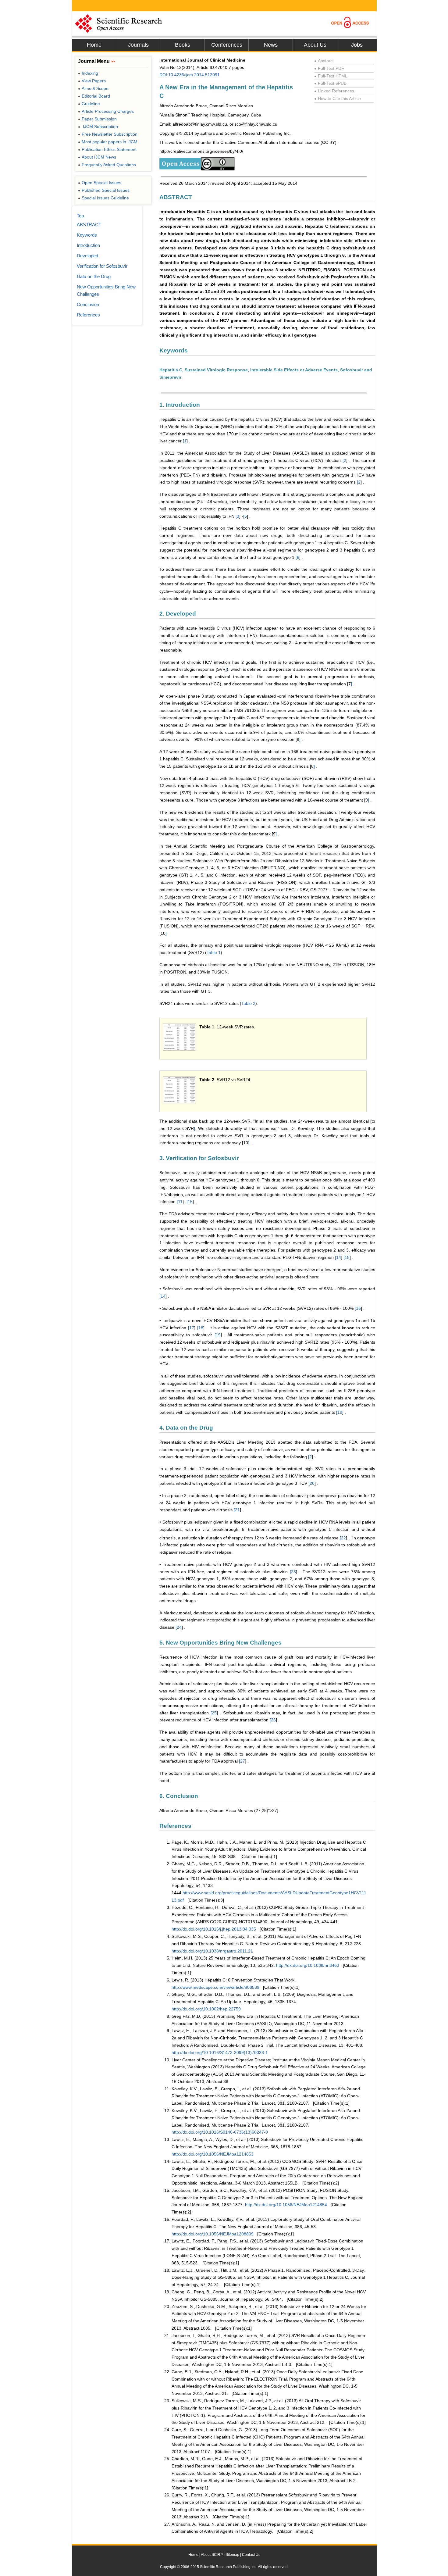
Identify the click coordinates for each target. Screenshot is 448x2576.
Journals (138, 45)
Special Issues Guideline (103, 198)
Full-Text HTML (331, 76)
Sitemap (232, 2555)
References (88, 315)
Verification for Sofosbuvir (102, 266)
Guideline (89, 104)
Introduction (88, 245)
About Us (315, 45)
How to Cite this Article (338, 98)
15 (190, 1202)
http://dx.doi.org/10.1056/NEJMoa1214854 (286, 2205)
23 (293, 1572)
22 (343, 1538)
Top (80, 216)
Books (183, 45)
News (271, 45)
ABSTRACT (89, 225)
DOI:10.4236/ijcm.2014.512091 (190, 75)
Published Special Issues (104, 190)
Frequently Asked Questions (107, 165)
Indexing (88, 73)
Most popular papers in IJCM (108, 142)
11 (180, 1202)
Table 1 (214, 952)
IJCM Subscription (98, 127)
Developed (87, 256)
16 (358, 1308)
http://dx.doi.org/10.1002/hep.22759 (206, 2009)
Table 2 (248, 1003)
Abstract (324, 61)
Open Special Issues (100, 183)
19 (218, 1335)
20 (312, 1483)
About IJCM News (97, 157)
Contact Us (251, 2555)
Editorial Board (94, 96)
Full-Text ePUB (330, 83)
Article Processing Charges (106, 111)
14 (339, 1257)
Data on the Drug (94, 276)
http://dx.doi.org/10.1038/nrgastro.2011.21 (212, 1951)
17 (192, 1328)
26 (273, 1720)
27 (243, 1761)
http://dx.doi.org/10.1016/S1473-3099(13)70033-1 (220, 2053)
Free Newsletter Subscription (108, 134)
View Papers (92, 81)
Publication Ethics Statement (107, 149)
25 (214, 1713)
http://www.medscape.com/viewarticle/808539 (215, 1987)
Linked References (334, 91)
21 (237, 1510)
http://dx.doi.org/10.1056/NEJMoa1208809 (213, 2234)
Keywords (87, 235)
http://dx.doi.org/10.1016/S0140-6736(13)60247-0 (220, 2132)
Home (94, 45)
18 (201, 1328)
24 (179, 1627)
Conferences (227, 45)
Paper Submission (97, 119)
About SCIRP (212, 2555)
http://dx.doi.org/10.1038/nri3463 (308, 1965)
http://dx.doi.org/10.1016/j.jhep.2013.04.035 (214, 1929)
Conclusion (88, 304)
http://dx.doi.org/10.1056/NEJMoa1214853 (213, 2154)
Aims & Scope (93, 88)
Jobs (357, 45)
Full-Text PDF (329, 68)
